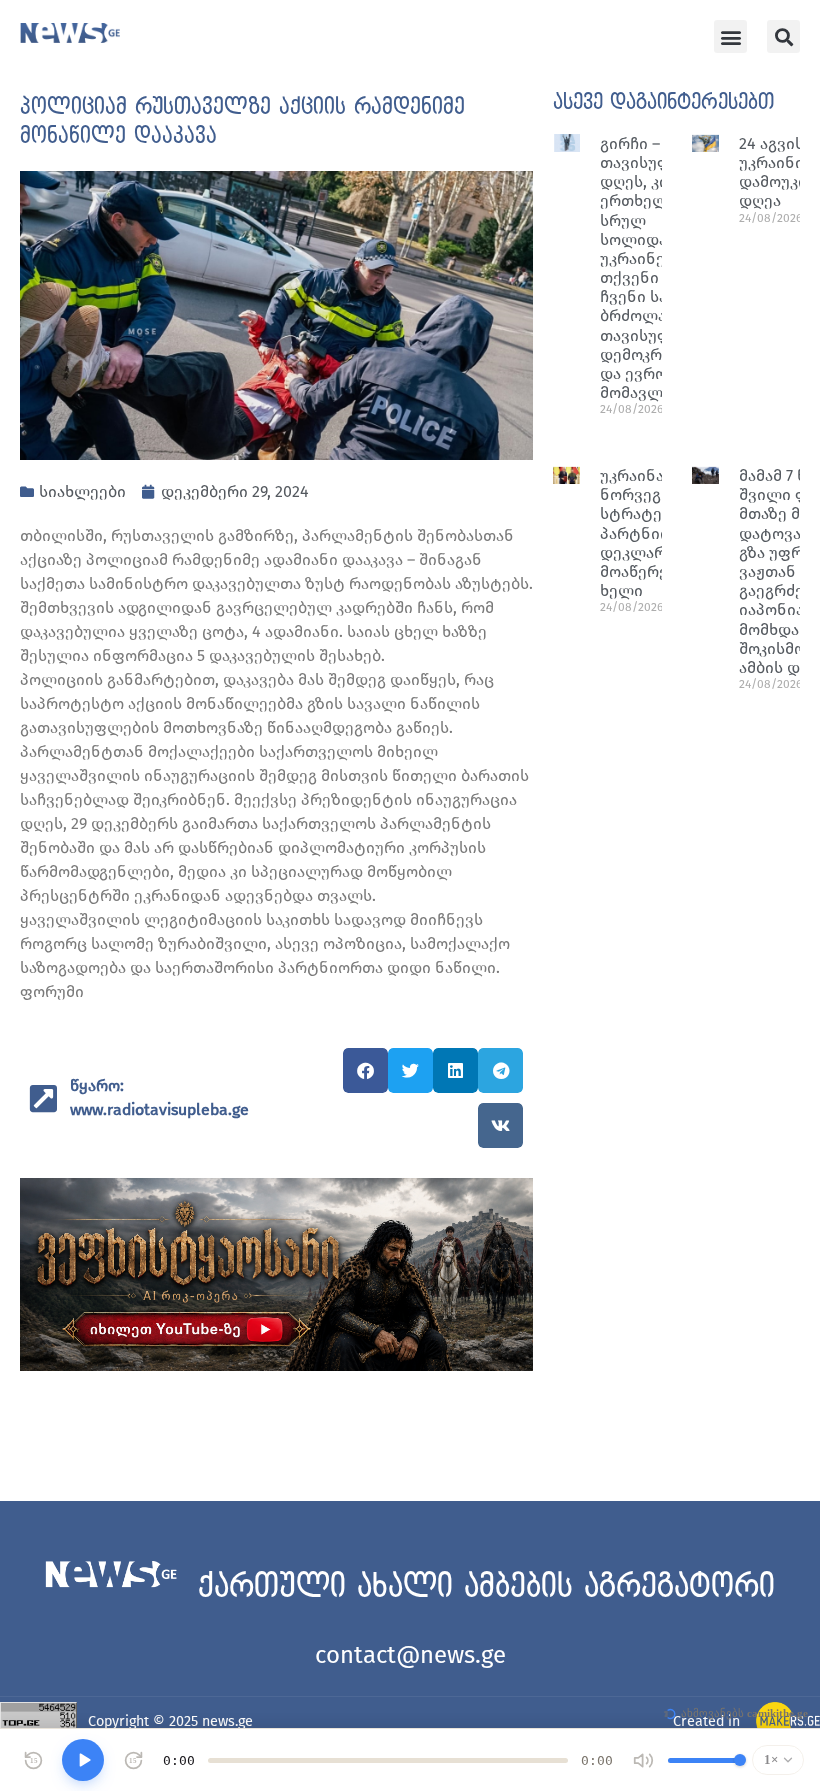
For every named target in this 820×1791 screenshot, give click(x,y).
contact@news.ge (410, 1655)
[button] (730, 36)
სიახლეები (82, 491)
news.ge (227, 1721)
